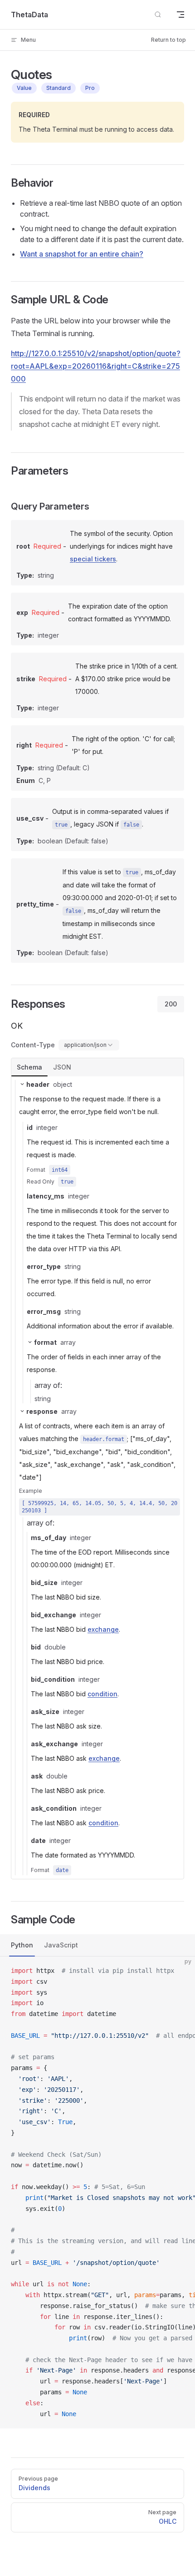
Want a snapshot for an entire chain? (82, 254)
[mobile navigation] (180, 15)
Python (22, 1945)
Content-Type (33, 1045)
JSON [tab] (62, 1067)
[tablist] (97, 1067)
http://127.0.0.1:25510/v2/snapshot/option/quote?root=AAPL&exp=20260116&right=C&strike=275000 (96, 366)
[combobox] (89, 1045)
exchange (103, 1629)
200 (171, 1004)
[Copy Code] (180, 1971)
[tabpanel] (97, 1478)
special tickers (93, 559)
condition (102, 1694)
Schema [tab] (29, 1067)
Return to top (168, 40)
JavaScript (61, 1945)
